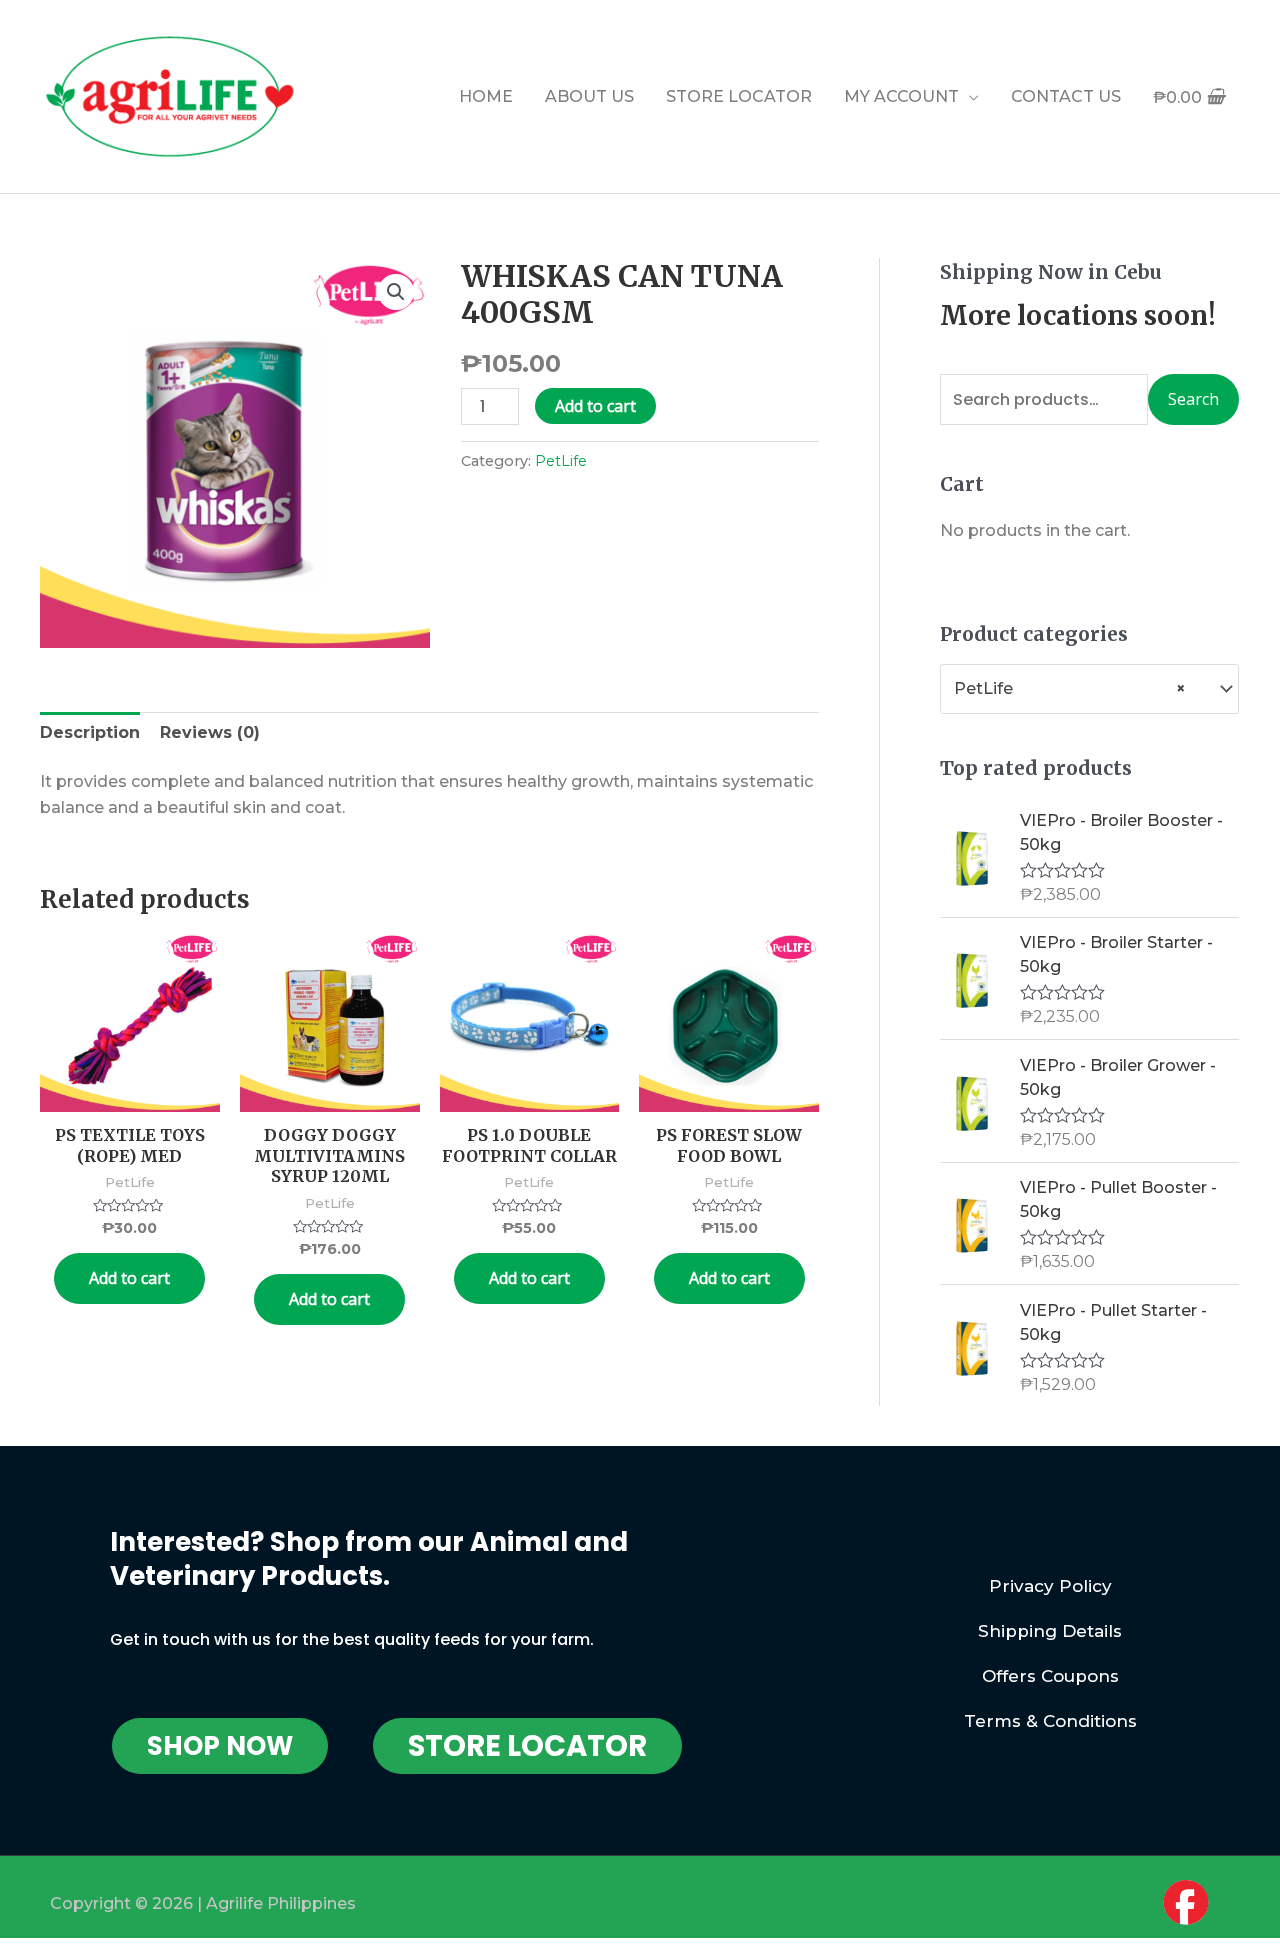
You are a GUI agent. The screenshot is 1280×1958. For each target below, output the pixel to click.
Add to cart (595, 406)
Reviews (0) (210, 732)
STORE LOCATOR (739, 96)
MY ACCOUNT (901, 96)
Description (90, 732)
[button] (220, 1746)
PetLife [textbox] (1070, 688)
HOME (486, 96)
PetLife (561, 461)
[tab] (90, 733)
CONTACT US (1066, 96)
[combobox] (1089, 688)
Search (1193, 399)
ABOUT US (589, 96)
